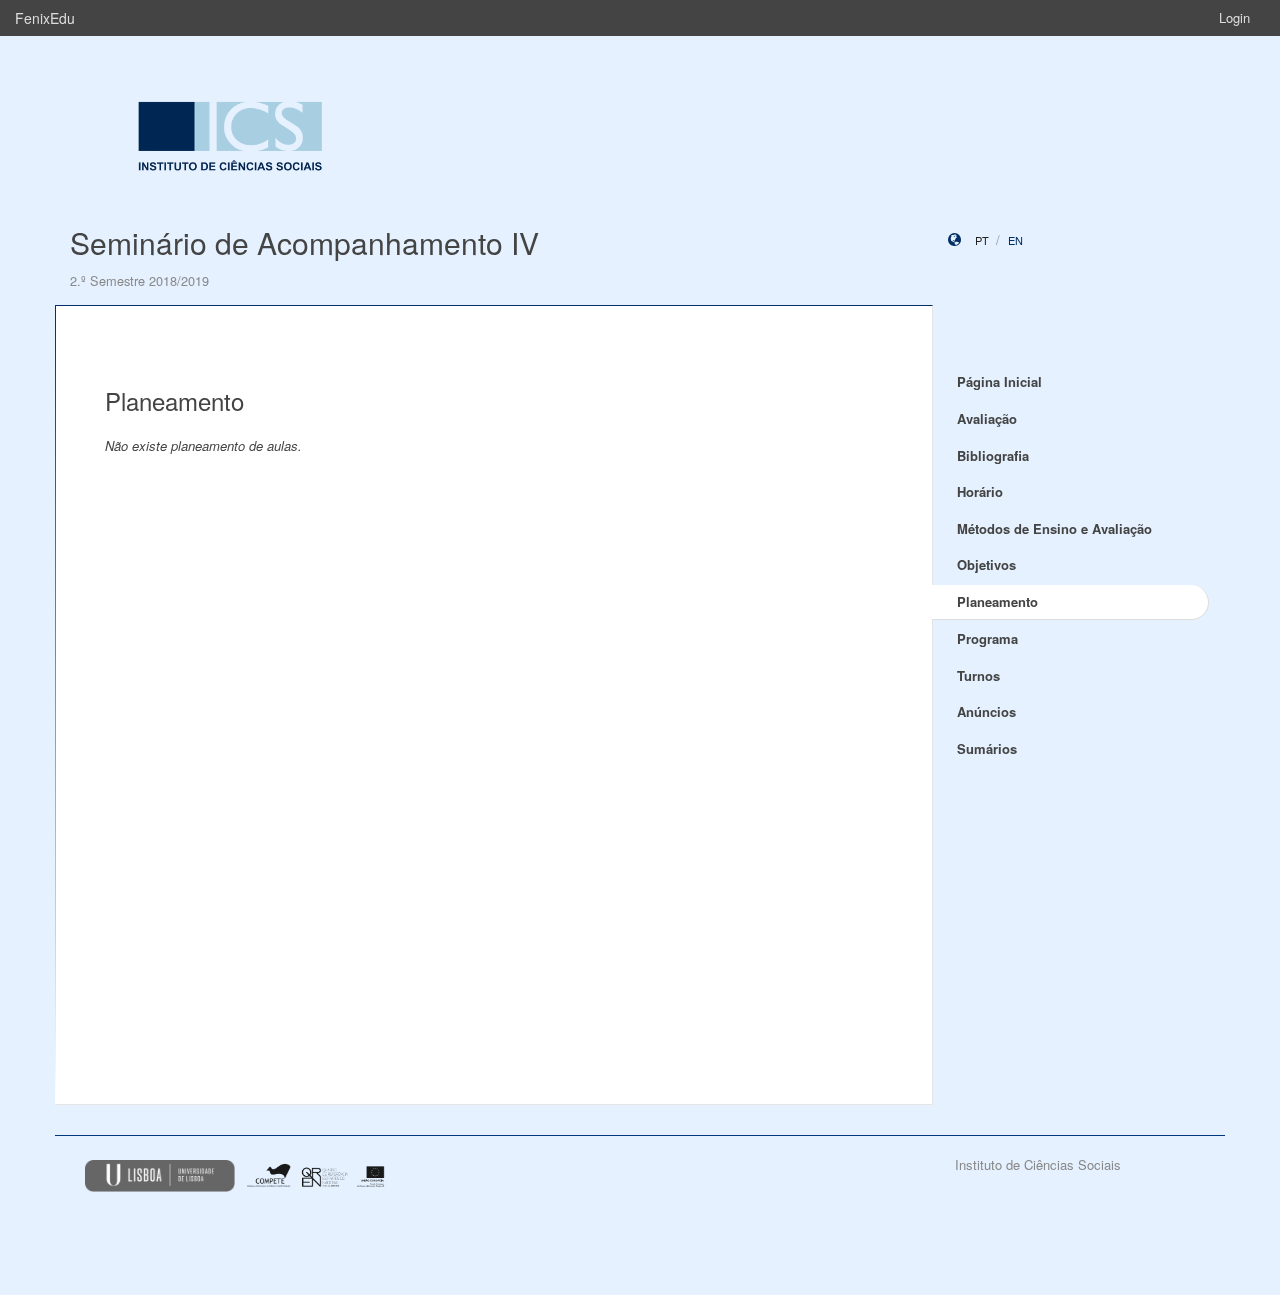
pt (982, 240)
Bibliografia (993, 455)
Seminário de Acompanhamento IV (304, 242)
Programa (987, 638)
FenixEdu (45, 18)
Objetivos (986, 564)
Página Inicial (999, 381)
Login (1234, 17)
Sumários (987, 748)
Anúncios (986, 711)
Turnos (978, 675)
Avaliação (987, 418)
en (1015, 240)
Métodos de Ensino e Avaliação (1054, 528)
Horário (980, 491)
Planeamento (997, 601)
